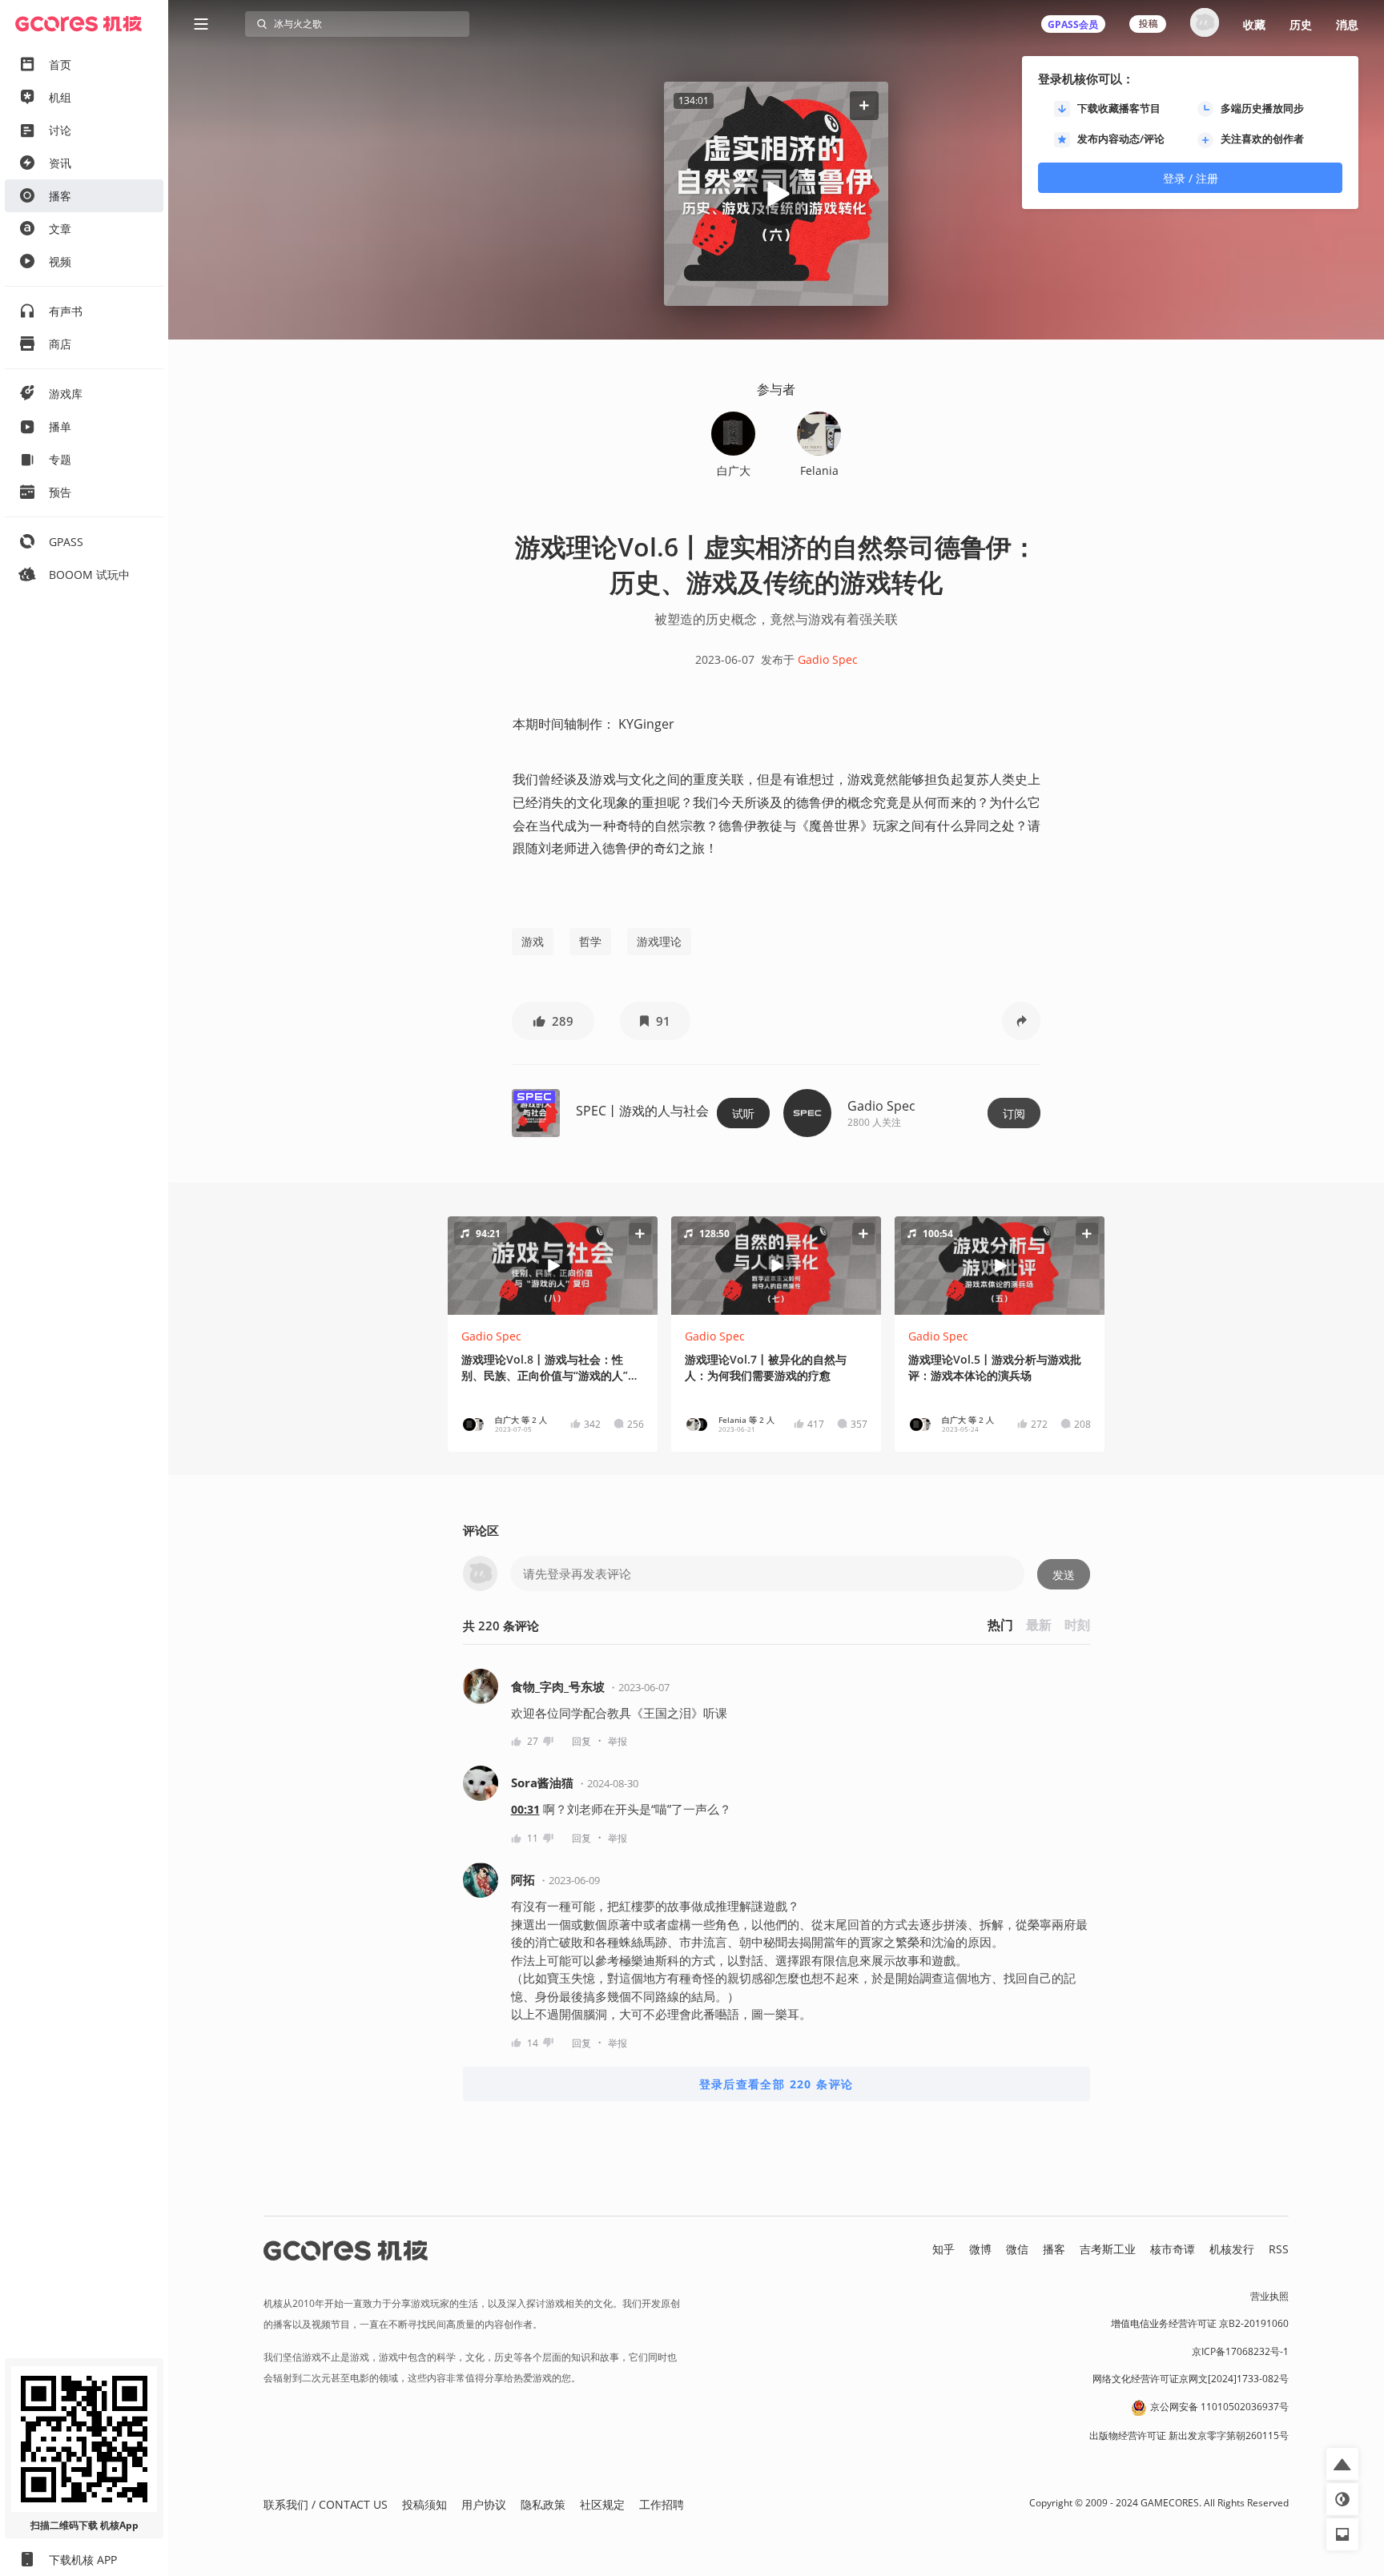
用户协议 (484, 2504)
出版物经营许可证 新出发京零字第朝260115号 (1189, 2435)
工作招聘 (662, 2504)
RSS (1279, 2249)
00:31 (525, 1809)
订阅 (1014, 1113)
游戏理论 (659, 941)
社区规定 (602, 2504)
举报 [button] (618, 1741)
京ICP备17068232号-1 (1240, 2351)
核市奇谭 (1173, 2249)
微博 (980, 2249)
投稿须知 (424, 2504)
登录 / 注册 (1191, 178)
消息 (1347, 24)
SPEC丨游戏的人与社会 (642, 1111)
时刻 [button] (1077, 1625)
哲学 (590, 941)
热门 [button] (1000, 1625)
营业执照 (1269, 2296)
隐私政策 (543, 2504)
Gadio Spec (828, 659)
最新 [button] (1039, 1625)
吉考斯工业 (1108, 2249)
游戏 (533, 941)
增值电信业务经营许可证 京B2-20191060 (1200, 2323)
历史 (1301, 24)
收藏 (1254, 24)
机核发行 (1232, 2249)
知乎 (943, 2249)
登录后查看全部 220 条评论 (776, 2084)
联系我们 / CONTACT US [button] (326, 2504)
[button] (864, 105)
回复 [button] (581, 1741)
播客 (1054, 2249)
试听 (743, 1113)
